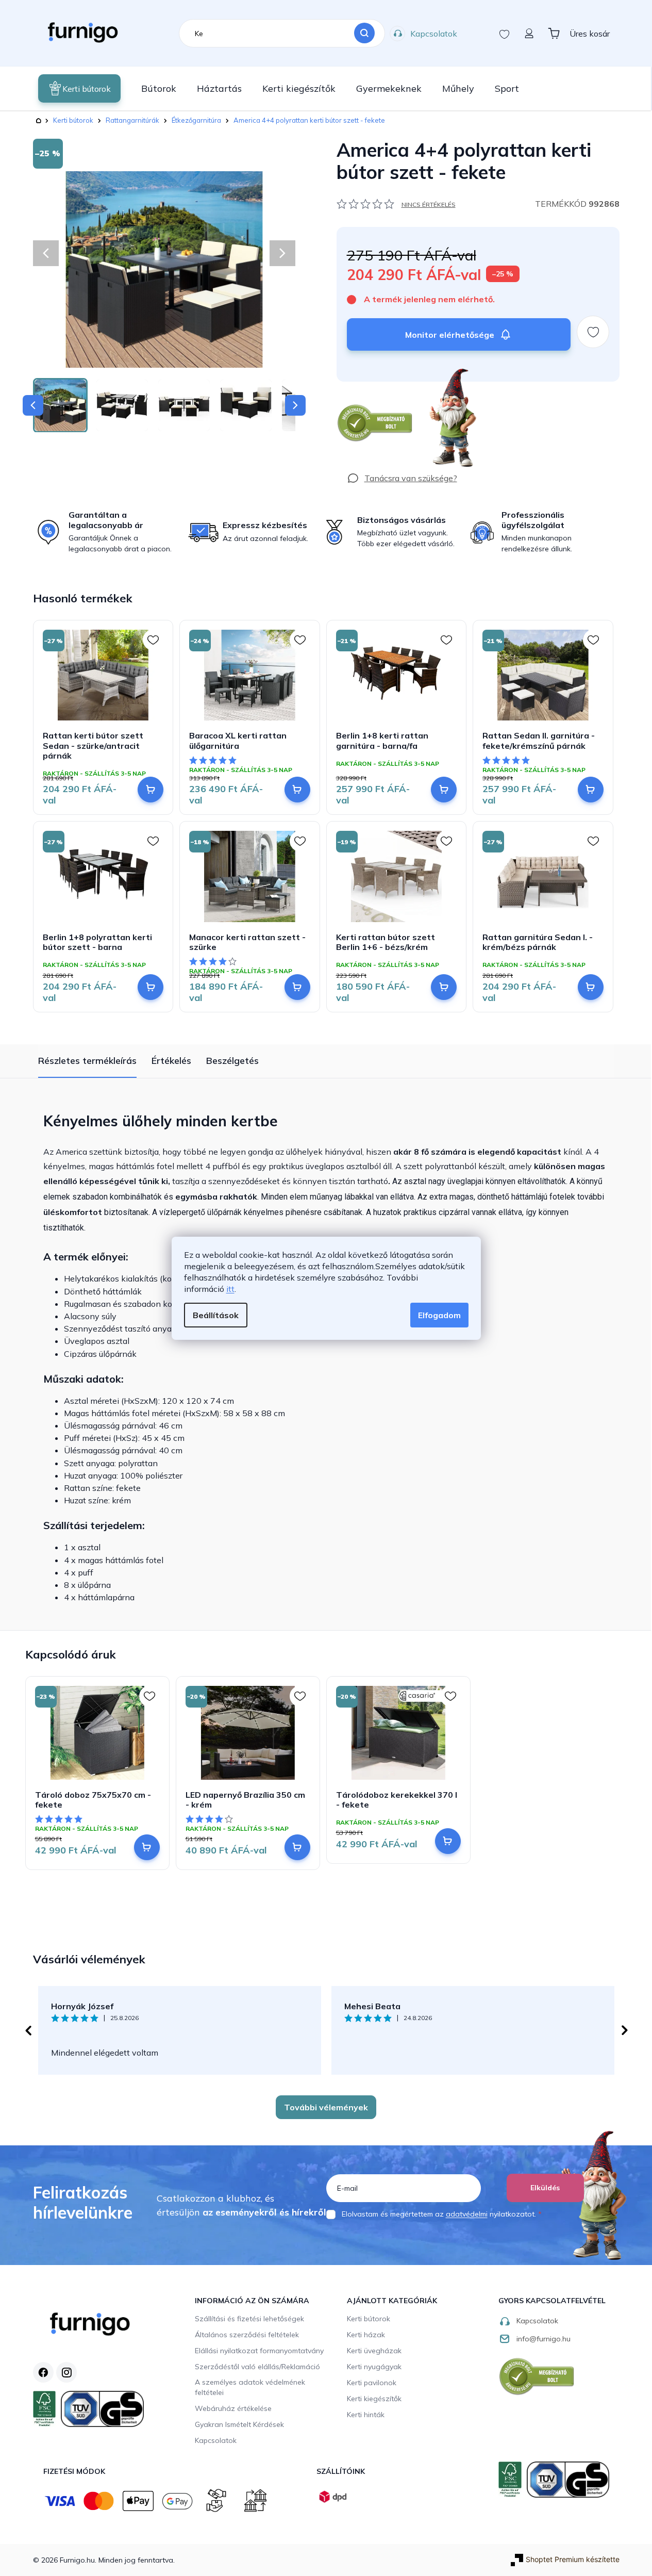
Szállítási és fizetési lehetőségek (249, 2319)
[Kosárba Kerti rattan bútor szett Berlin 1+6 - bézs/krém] (444, 987)
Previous (28, 2030)
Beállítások (216, 1315)
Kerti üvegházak (374, 2351)
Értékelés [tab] (171, 1061)
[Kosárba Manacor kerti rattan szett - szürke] (297, 987)
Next (625, 2030)
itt (230, 1289)
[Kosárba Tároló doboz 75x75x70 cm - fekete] (147, 1847)
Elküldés (545, 2188)
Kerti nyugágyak (374, 2367)
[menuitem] (79, 88)
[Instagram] (66, 2372)
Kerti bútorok (369, 2319)
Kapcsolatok (434, 34)
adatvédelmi (467, 2214)
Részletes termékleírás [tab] (87, 1061)
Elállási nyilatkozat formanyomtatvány (259, 2351)
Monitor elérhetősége (450, 335)
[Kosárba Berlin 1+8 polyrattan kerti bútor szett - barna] (151, 987)
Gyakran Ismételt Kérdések (239, 2424)
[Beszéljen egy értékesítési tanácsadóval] (402, 478)
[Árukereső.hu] (375, 423)
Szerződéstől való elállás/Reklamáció (257, 2367)
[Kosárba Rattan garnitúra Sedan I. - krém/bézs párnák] (591, 987)
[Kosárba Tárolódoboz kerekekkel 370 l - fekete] (448, 1841)
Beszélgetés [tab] (232, 1061)
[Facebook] (43, 2372)
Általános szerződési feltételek (247, 2335)
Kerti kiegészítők (374, 2399)
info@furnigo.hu (544, 2339)
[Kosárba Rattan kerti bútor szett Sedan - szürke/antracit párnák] (151, 790)
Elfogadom (439, 1315)
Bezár (355, 387)
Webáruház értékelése (233, 2408)
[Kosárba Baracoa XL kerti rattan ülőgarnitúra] (297, 790)
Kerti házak (366, 2335)
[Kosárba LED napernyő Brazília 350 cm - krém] (297, 1847)
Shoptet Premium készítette (573, 2559)
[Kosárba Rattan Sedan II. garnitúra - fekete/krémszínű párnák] (591, 790)
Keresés (364, 34)
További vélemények (326, 2107)
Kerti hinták (366, 2415)
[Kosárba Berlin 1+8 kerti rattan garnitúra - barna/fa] (444, 790)
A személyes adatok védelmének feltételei (250, 2387)
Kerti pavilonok (372, 2383)
